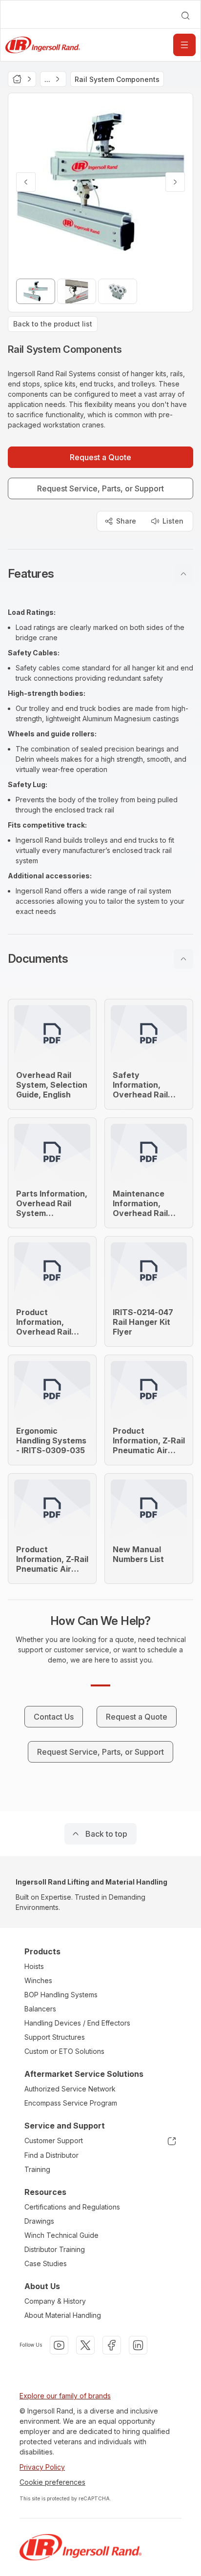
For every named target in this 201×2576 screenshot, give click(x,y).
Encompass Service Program (71, 2103)
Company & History (55, 2301)
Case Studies (46, 2263)
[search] (185, 16)
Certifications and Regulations (72, 2207)
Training (37, 2169)
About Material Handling (63, 2315)
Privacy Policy (42, 2467)
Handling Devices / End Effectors (77, 2023)
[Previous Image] (26, 182)
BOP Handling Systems (61, 1995)
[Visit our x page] (85, 2345)
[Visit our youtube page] (59, 2345)
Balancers (40, 2009)
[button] (100, 574)
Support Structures (55, 2037)
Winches (38, 1980)
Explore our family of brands (65, 2396)
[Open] (184, 45)
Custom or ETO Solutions (64, 2051)
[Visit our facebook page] (112, 2345)
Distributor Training (55, 2249)
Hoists (34, 1966)
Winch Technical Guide (61, 2235)
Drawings (39, 2221)
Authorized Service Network (70, 2089)
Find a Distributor (51, 2155)
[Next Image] (175, 182)
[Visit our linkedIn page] (138, 2345)
